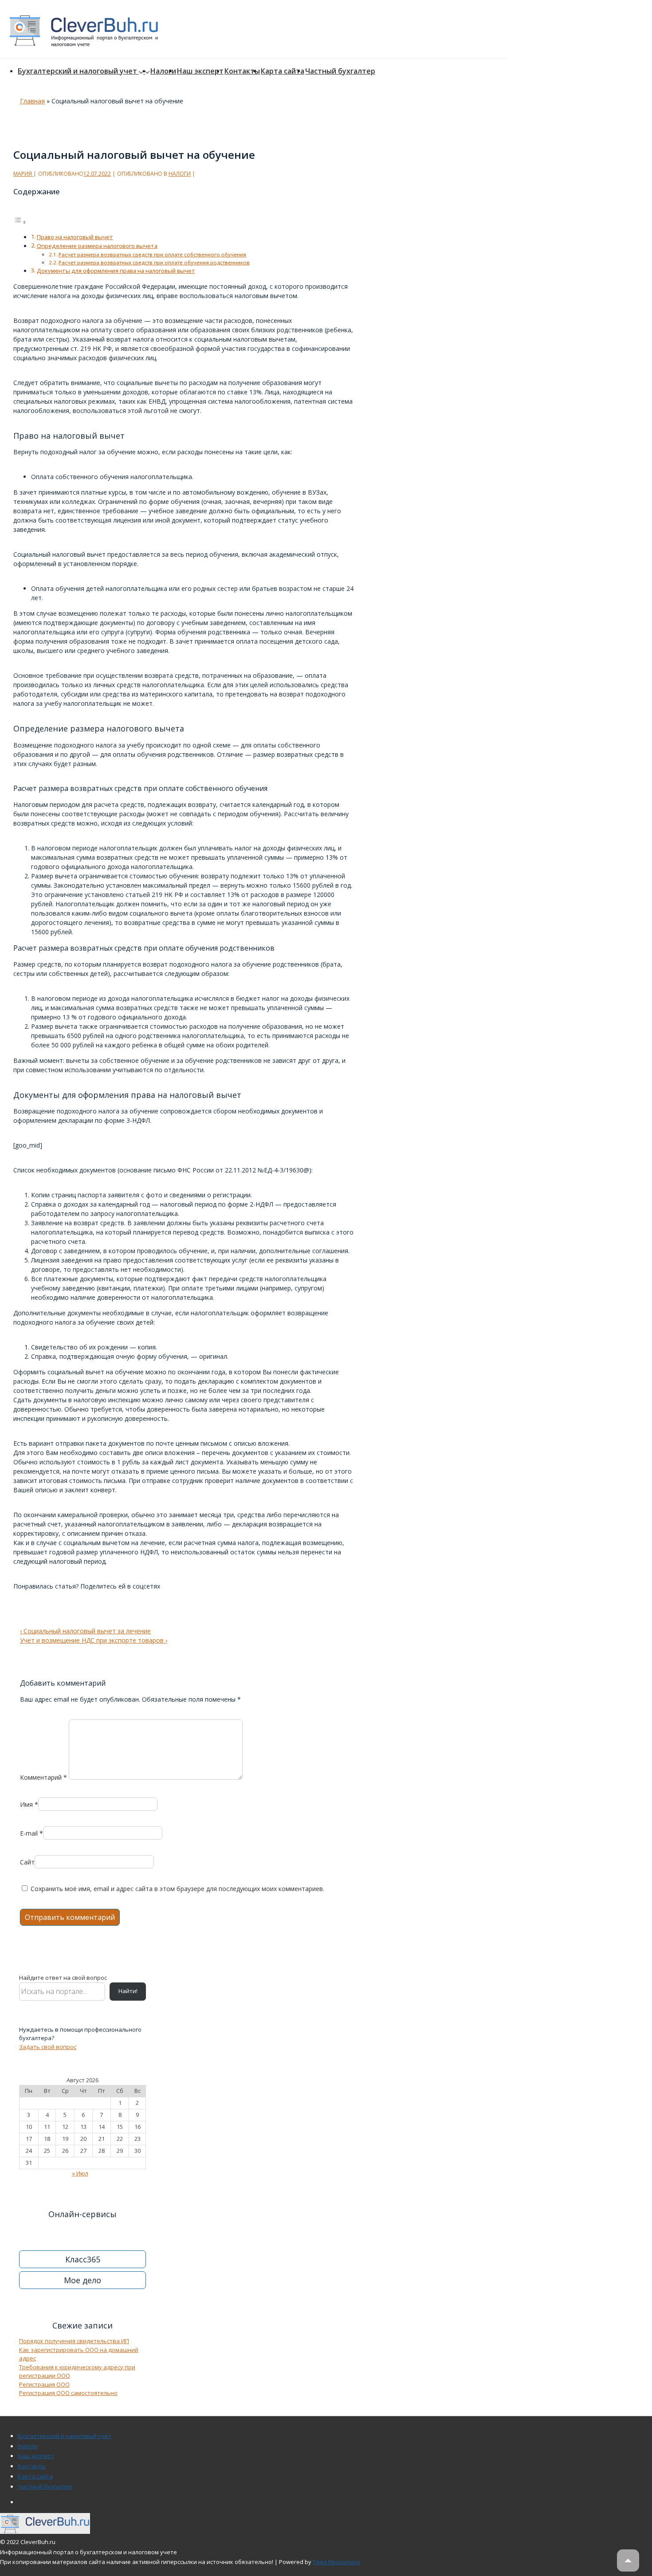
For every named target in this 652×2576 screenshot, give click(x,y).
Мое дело (82, 2280)
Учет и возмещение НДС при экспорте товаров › (94, 1640)
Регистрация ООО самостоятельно (68, 2393)
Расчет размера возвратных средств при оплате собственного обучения (152, 254)
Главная (32, 101)
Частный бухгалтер (340, 71)
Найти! (128, 1991)
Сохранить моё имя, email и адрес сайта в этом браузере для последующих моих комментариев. (177, 1889)
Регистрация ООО (44, 2384)
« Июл (80, 2173)
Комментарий (43, 1777)
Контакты (242, 71)
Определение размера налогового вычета (97, 246)
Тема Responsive (336, 2562)
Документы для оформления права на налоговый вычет (116, 271)
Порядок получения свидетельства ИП (74, 2341)
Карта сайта (283, 71)
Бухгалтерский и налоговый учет (77, 71)
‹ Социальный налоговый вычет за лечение (85, 1631)
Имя (26, 1804)
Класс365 (83, 2259)
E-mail (29, 1833)
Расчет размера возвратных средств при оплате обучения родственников (154, 262)
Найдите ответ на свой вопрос (63, 1978)
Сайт (27, 1862)
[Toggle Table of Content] (20, 222)
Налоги (163, 71)
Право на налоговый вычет (75, 237)
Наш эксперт (200, 71)
